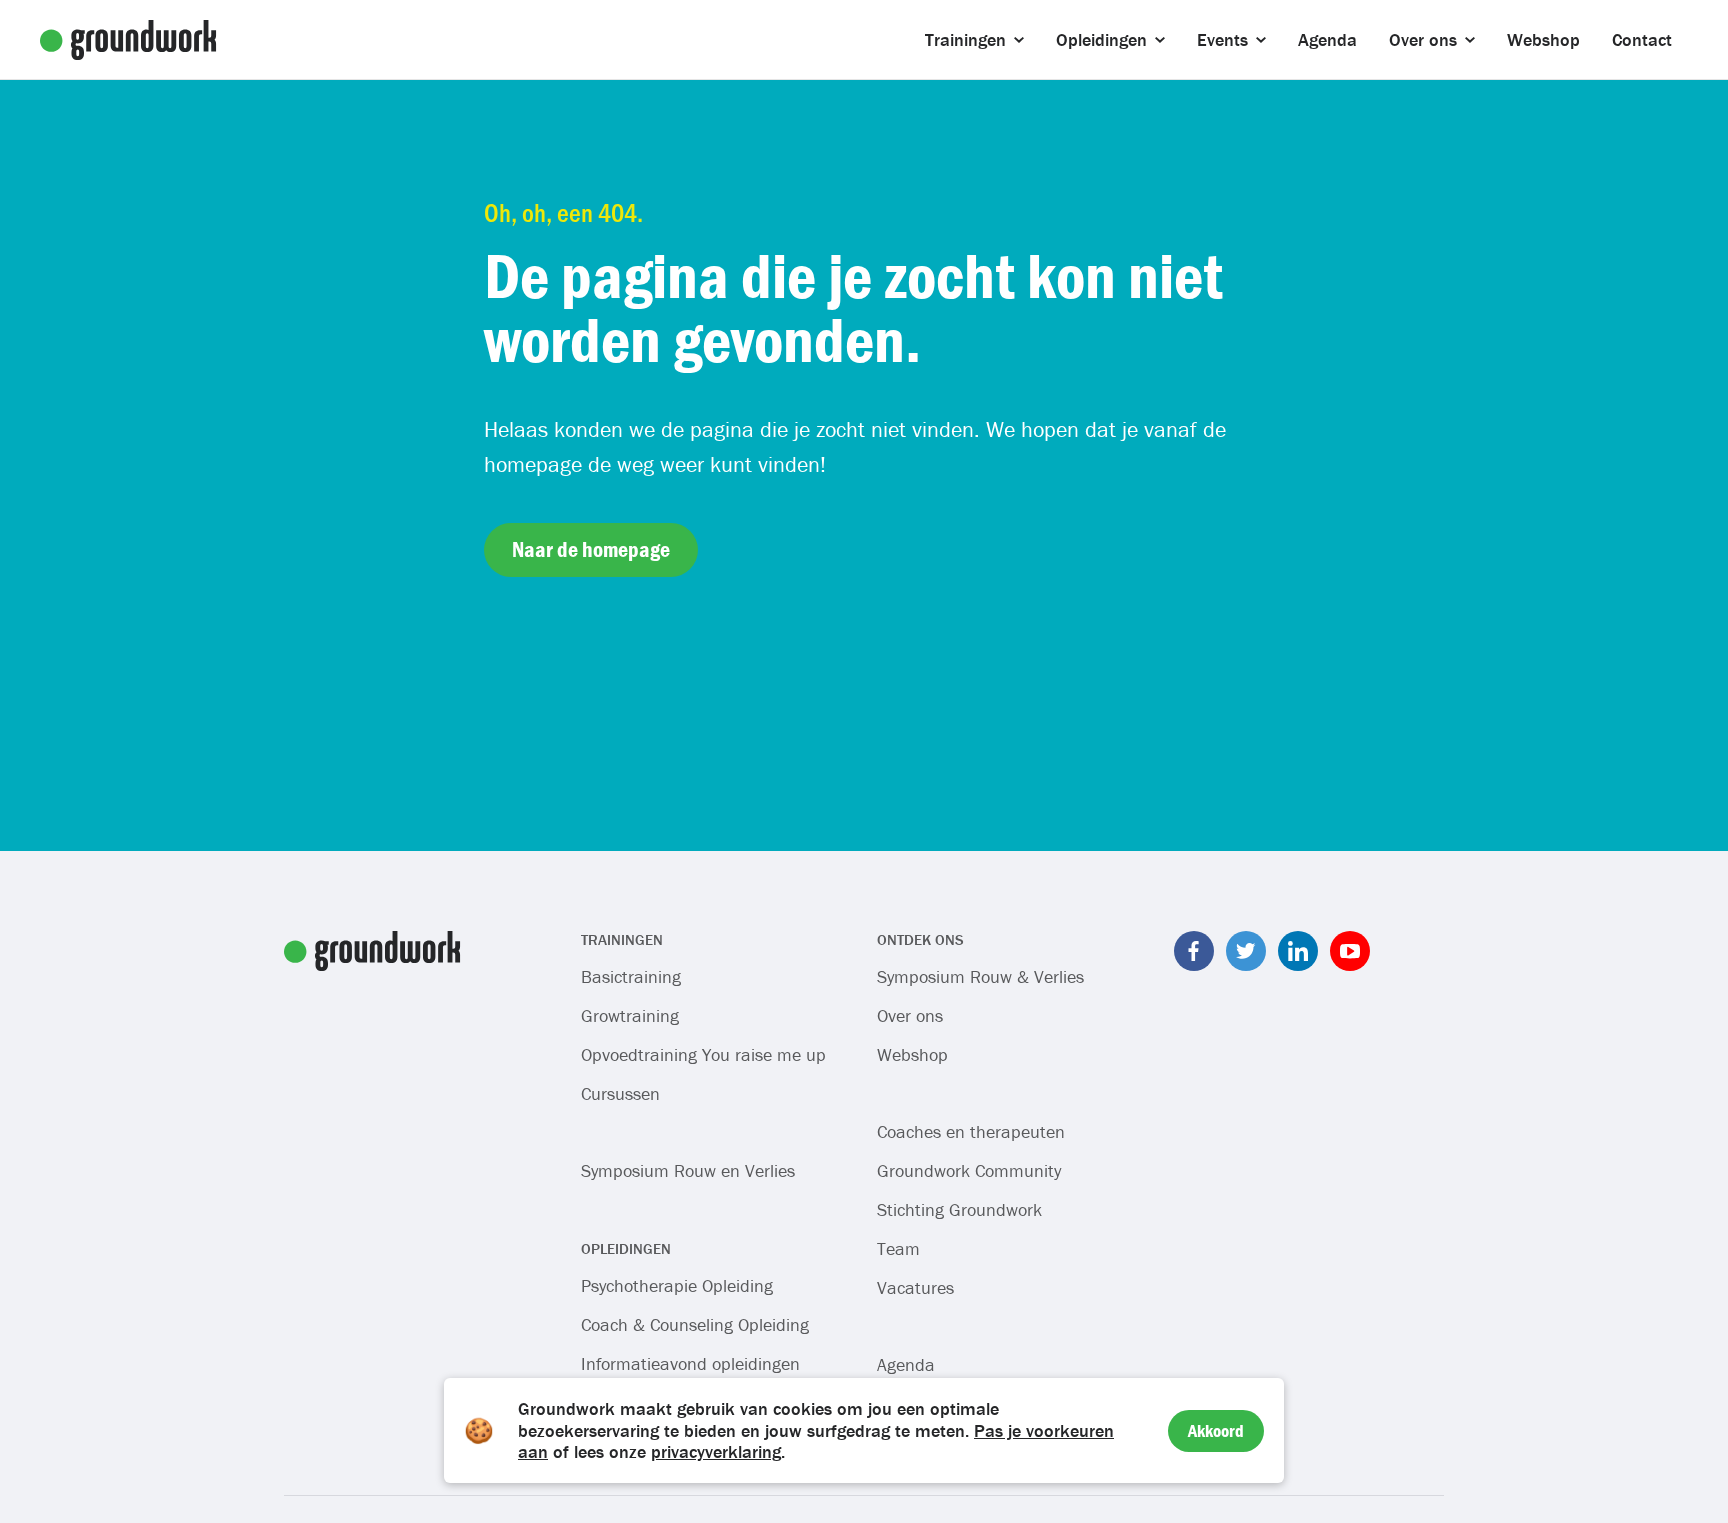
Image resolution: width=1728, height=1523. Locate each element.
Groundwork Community (969, 1170)
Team (898, 1248)
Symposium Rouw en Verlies (688, 1170)
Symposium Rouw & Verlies (980, 976)
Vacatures (915, 1287)
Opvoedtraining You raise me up (703, 1054)
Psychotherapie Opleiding (677, 1285)
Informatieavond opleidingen (690, 1363)
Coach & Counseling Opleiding (695, 1324)
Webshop (912, 1054)
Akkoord (1216, 1430)
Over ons (910, 1015)
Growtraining (630, 1015)
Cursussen (620, 1093)
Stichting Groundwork (959, 1209)
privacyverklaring (716, 1451)
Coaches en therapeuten (971, 1131)
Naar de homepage (591, 549)
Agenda (906, 1364)
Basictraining (631, 976)
